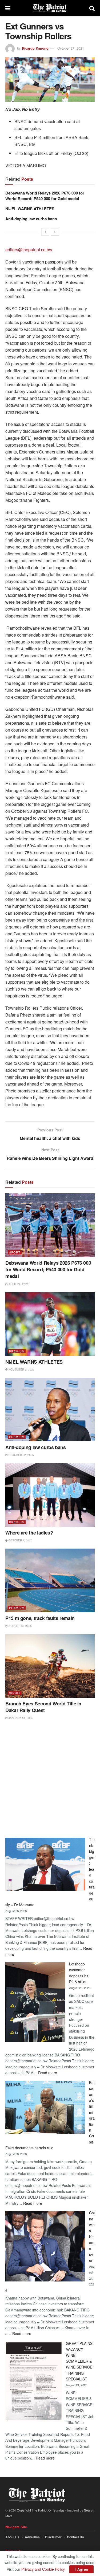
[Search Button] (92, 8)
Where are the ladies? (29, 1533)
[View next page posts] (55, 232)
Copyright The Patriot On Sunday (41, 2510)
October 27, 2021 (71, 48)
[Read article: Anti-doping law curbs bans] (50, 1410)
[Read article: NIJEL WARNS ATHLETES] (50, 1324)
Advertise (32, 2537)
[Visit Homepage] (50, 8)
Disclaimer (53, 2537)
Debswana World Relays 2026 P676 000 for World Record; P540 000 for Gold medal (45, 196)
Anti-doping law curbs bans (32, 219)
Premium (17, 1351)
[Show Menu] (8, 8)
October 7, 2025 (20, 1540)
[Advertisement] (50, 1779)
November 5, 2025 (21, 1369)
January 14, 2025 (20, 1718)
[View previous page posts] (45, 232)
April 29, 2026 (18, 1284)
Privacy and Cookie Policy (43, 2569)
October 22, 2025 (21, 1455)
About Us (12, 2537)
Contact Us (75, 2537)
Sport (15, 1252)
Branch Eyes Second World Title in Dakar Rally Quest (43, 1707)
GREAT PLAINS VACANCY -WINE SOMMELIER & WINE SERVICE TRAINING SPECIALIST (79, 2361)
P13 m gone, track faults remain (40, 1618)
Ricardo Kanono (35, 48)
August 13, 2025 (20, 1626)
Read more (48, 2073)
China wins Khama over (92, 2236)
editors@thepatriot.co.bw (29, 250)
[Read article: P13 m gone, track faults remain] (50, 1580)
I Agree (81, 2569)
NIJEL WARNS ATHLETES (30, 209)
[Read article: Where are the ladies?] (50, 1495)
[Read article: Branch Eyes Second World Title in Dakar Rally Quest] (50, 1666)
